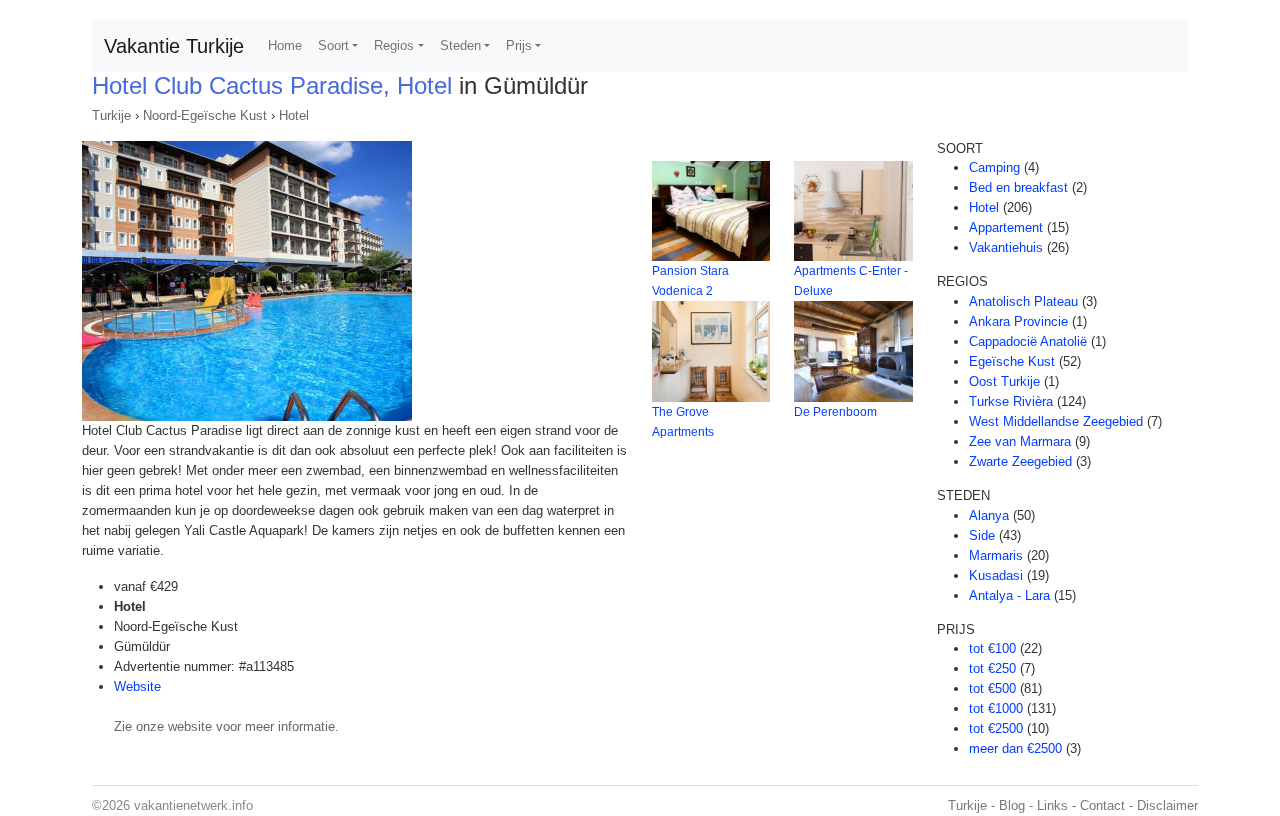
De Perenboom (835, 412)
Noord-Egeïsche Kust (205, 115)
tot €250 (992, 668)
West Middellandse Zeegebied (1056, 421)
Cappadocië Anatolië (1028, 341)
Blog (1012, 805)
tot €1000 (996, 708)
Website (137, 686)
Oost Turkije (1004, 381)
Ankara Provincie (1018, 321)
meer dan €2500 (1015, 748)
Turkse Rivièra (1011, 401)
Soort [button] (333, 45)
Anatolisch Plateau (1023, 301)
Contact (1102, 805)
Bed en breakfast (1018, 187)
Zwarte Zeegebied (1020, 461)
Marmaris (996, 555)
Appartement (1006, 227)
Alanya (989, 515)
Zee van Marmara (1020, 441)
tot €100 (992, 648)
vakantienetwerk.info (193, 805)
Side (982, 535)
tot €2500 (996, 728)
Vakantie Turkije (174, 46)
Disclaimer (1167, 805)
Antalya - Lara (1009, 595)
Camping (994, 167)
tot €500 (992, 688)
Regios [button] (394, 45)
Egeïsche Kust (1012, 361)
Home (285, 45)
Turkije (111, 115)
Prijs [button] (519, 45)
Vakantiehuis (1006, 247)
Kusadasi (996, 575)
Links (1052, 805)
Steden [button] (460, 45)
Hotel (294, 115)
